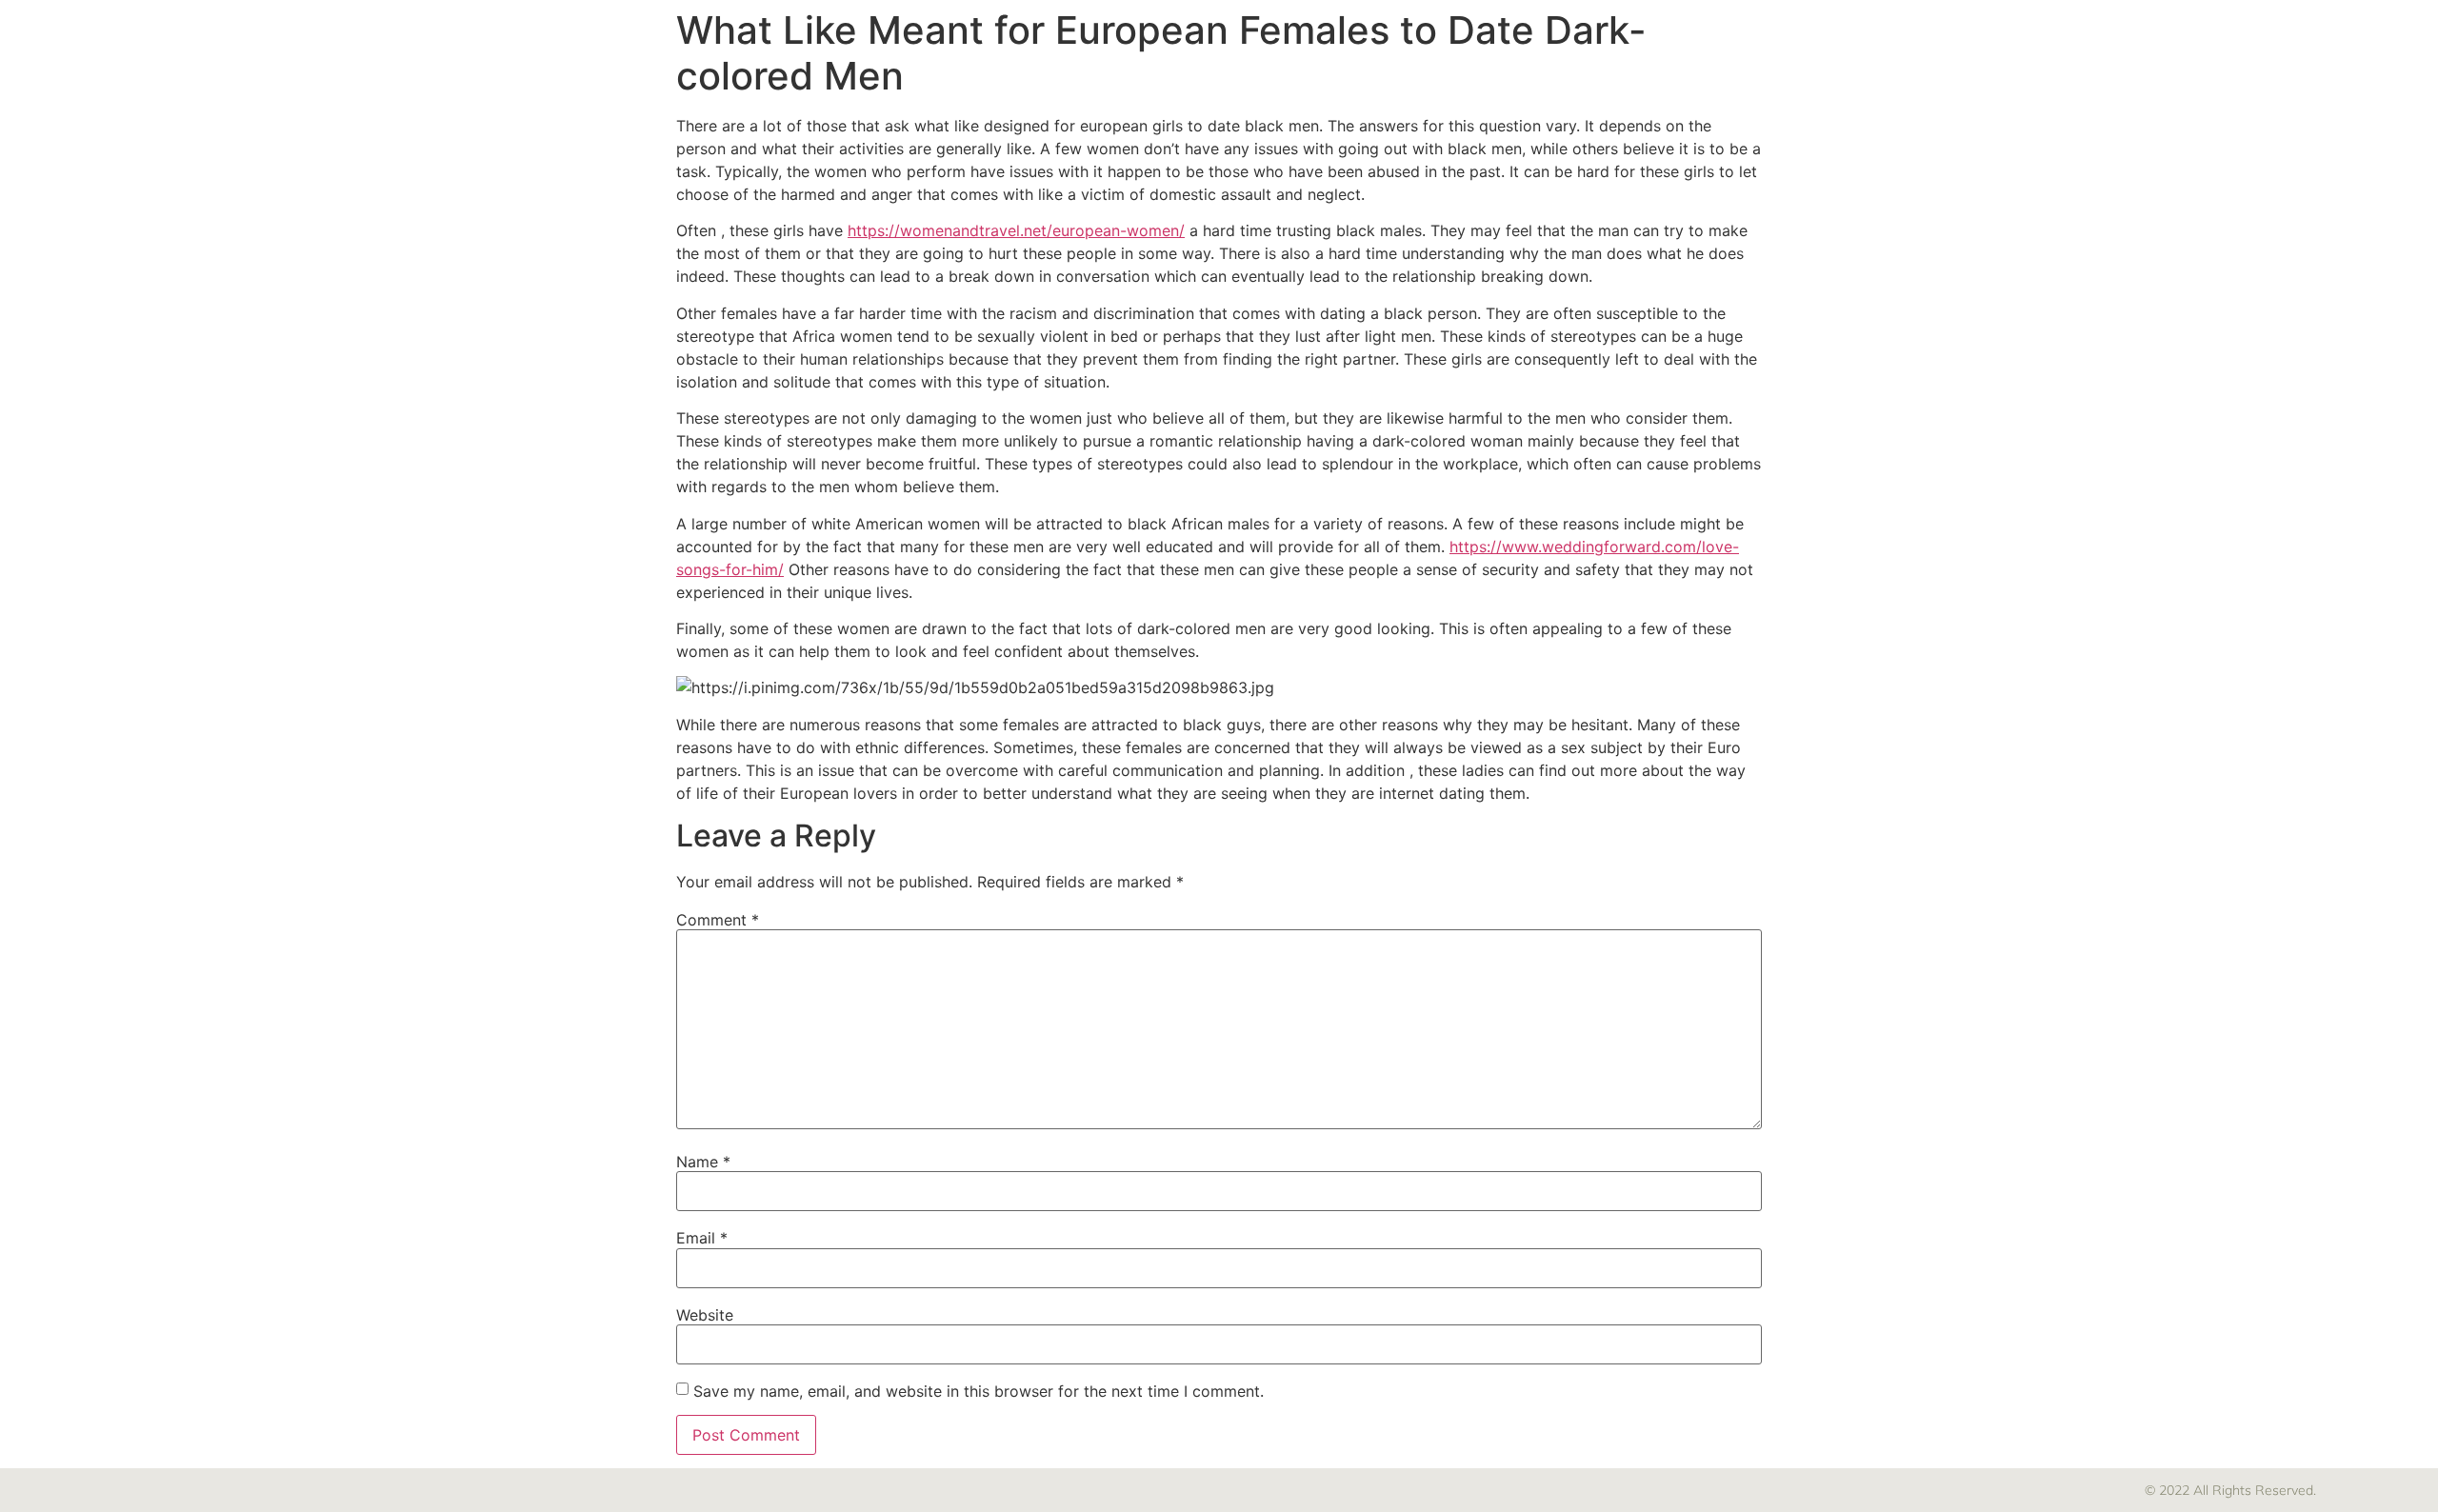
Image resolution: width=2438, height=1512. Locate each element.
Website (705, 1315)
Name (703, 1162)
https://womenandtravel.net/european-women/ (1016, 230)
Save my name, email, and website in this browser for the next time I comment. (979, 1391)
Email (702, 1238)
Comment (718, 920)
